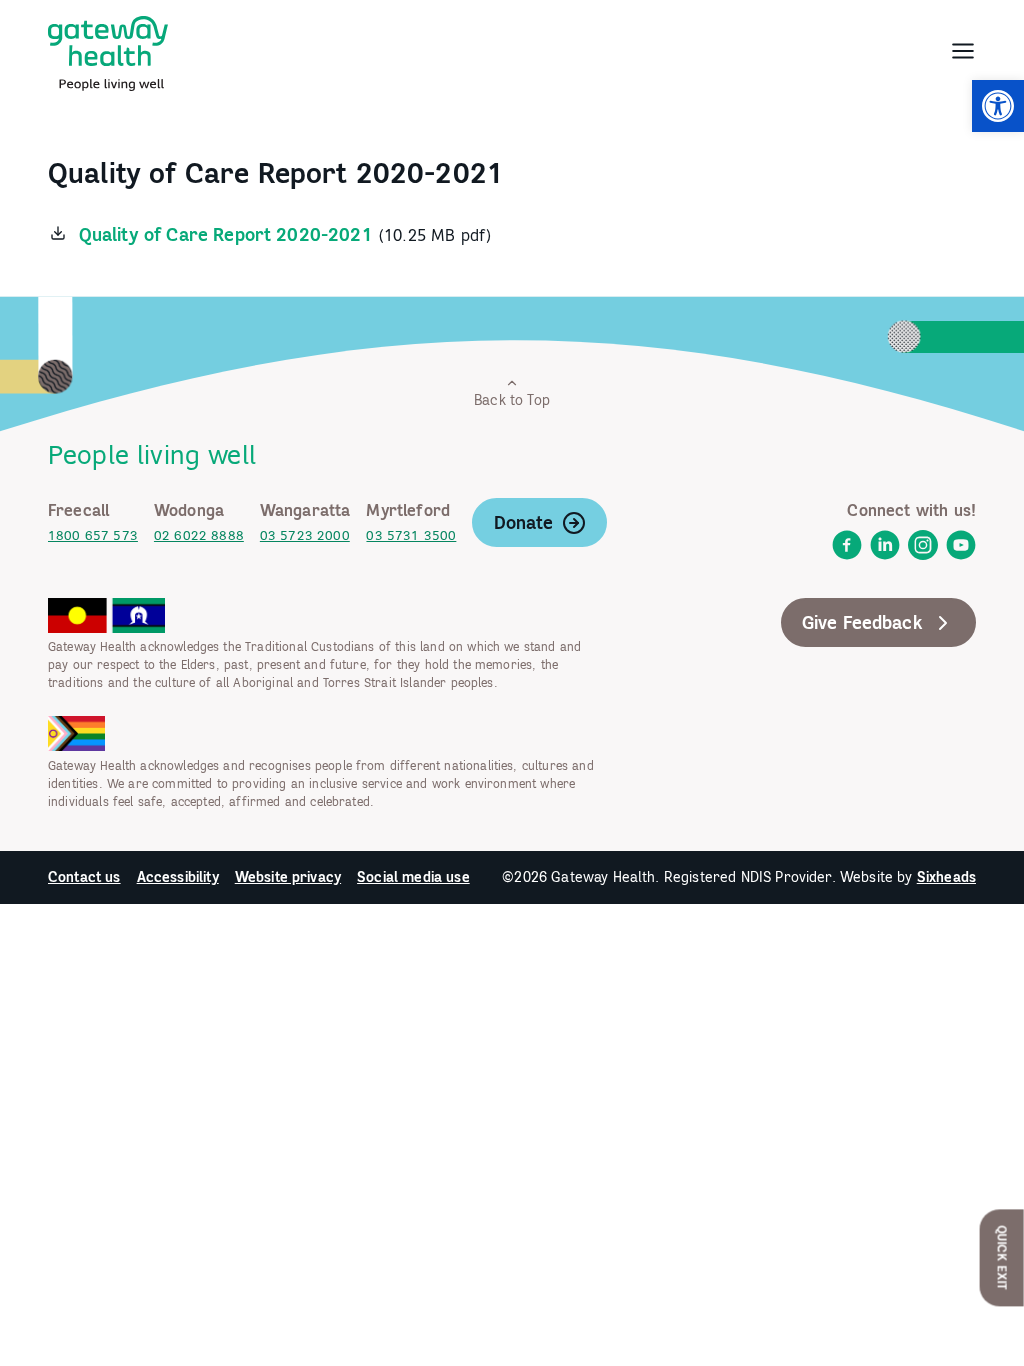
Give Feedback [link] (862, 622)
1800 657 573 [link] (93, 535)
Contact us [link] (84, 877)
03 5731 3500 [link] (411, 535)
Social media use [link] (413, 877)
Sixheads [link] (946, 877)
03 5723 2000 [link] (305, 535)
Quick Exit (1002, 1257)
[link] (998, 106)
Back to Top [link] (512, 400)
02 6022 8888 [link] (199, 535)
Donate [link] (524, 522)
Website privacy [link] (288, 877)
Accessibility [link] (178, 877)
